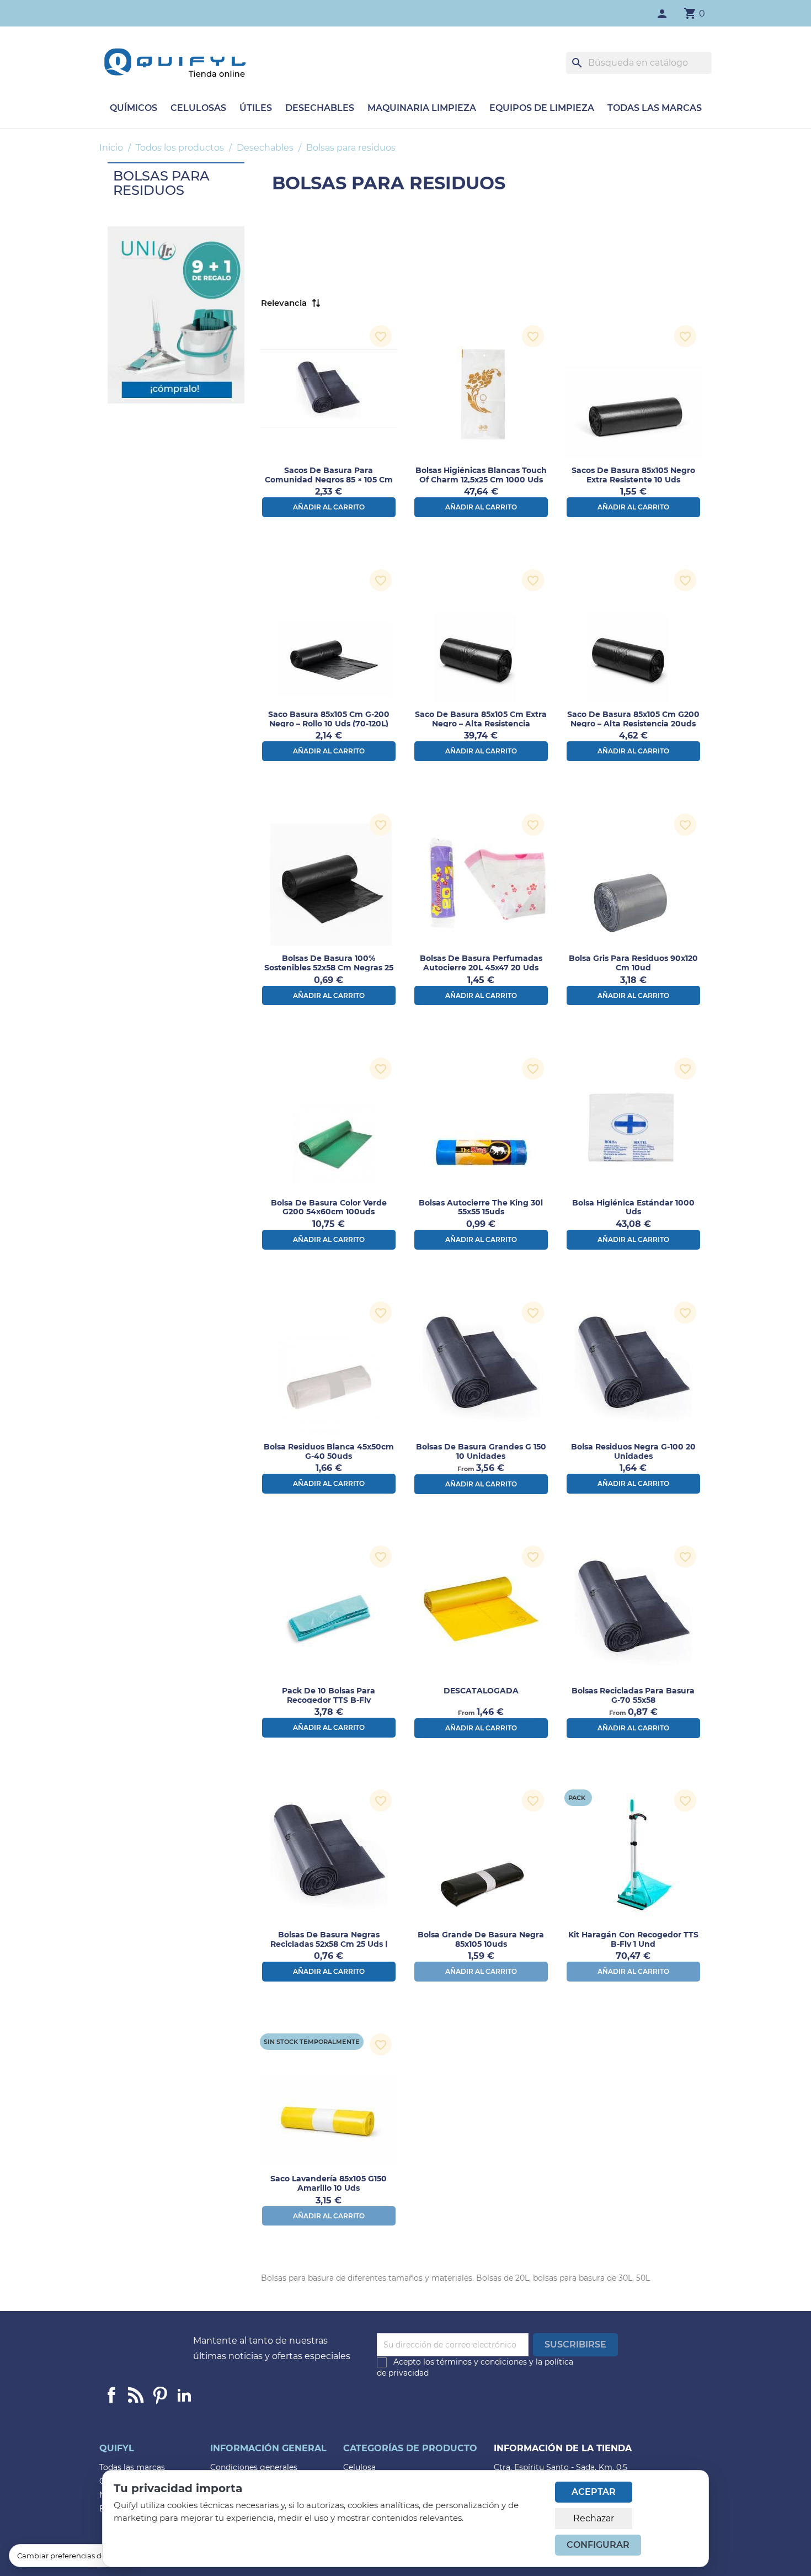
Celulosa (359, 2467)
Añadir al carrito (329, 507)
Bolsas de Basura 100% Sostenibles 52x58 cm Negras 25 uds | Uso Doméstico (329, 968)
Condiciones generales (254, 2467)
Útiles (256, 108)
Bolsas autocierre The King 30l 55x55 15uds (481, 1207)
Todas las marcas (655, 108)
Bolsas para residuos (161, 183)
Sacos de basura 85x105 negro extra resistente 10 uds (633, 475)
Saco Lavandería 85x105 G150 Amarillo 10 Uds (329, 2183)
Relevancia (284, 303)
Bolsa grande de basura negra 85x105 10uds (481, 1939)
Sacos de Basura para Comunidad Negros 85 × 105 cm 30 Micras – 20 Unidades (329, 480)
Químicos (134, 108)
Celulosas (198, 108)
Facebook (111, 2395)
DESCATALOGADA (481, 1691)
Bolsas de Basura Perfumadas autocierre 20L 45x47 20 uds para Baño (481, 968)
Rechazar (594, 2518)
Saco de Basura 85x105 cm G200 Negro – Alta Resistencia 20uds (633, 719)
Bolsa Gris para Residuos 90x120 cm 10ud (633, 963)
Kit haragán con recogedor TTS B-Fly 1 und (633, 1939)
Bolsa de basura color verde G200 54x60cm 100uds (329, 1207)
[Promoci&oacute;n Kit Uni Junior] (176, 314)
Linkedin (136, 2395)
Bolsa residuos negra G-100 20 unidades (633, 1451)
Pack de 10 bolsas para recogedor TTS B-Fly (329, 1695)
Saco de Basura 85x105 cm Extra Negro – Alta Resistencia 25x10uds (481, 724)
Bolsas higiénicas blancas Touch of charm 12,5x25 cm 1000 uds (481, 475)
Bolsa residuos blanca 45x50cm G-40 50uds (329, 1451)
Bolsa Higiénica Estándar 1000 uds (633, 1207)
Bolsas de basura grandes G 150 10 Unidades (481, 1451)
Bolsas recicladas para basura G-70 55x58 (633, 1695)
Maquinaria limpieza (422, 108)
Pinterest (160, 2395)
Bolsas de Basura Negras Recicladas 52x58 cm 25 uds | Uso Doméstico (329, 1944)
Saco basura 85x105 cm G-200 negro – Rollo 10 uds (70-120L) (329, 719)
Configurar (598, 2545)
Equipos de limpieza (542, 108)
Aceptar (594, 2492)
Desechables (320, 108)
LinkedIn (184, 2395)
